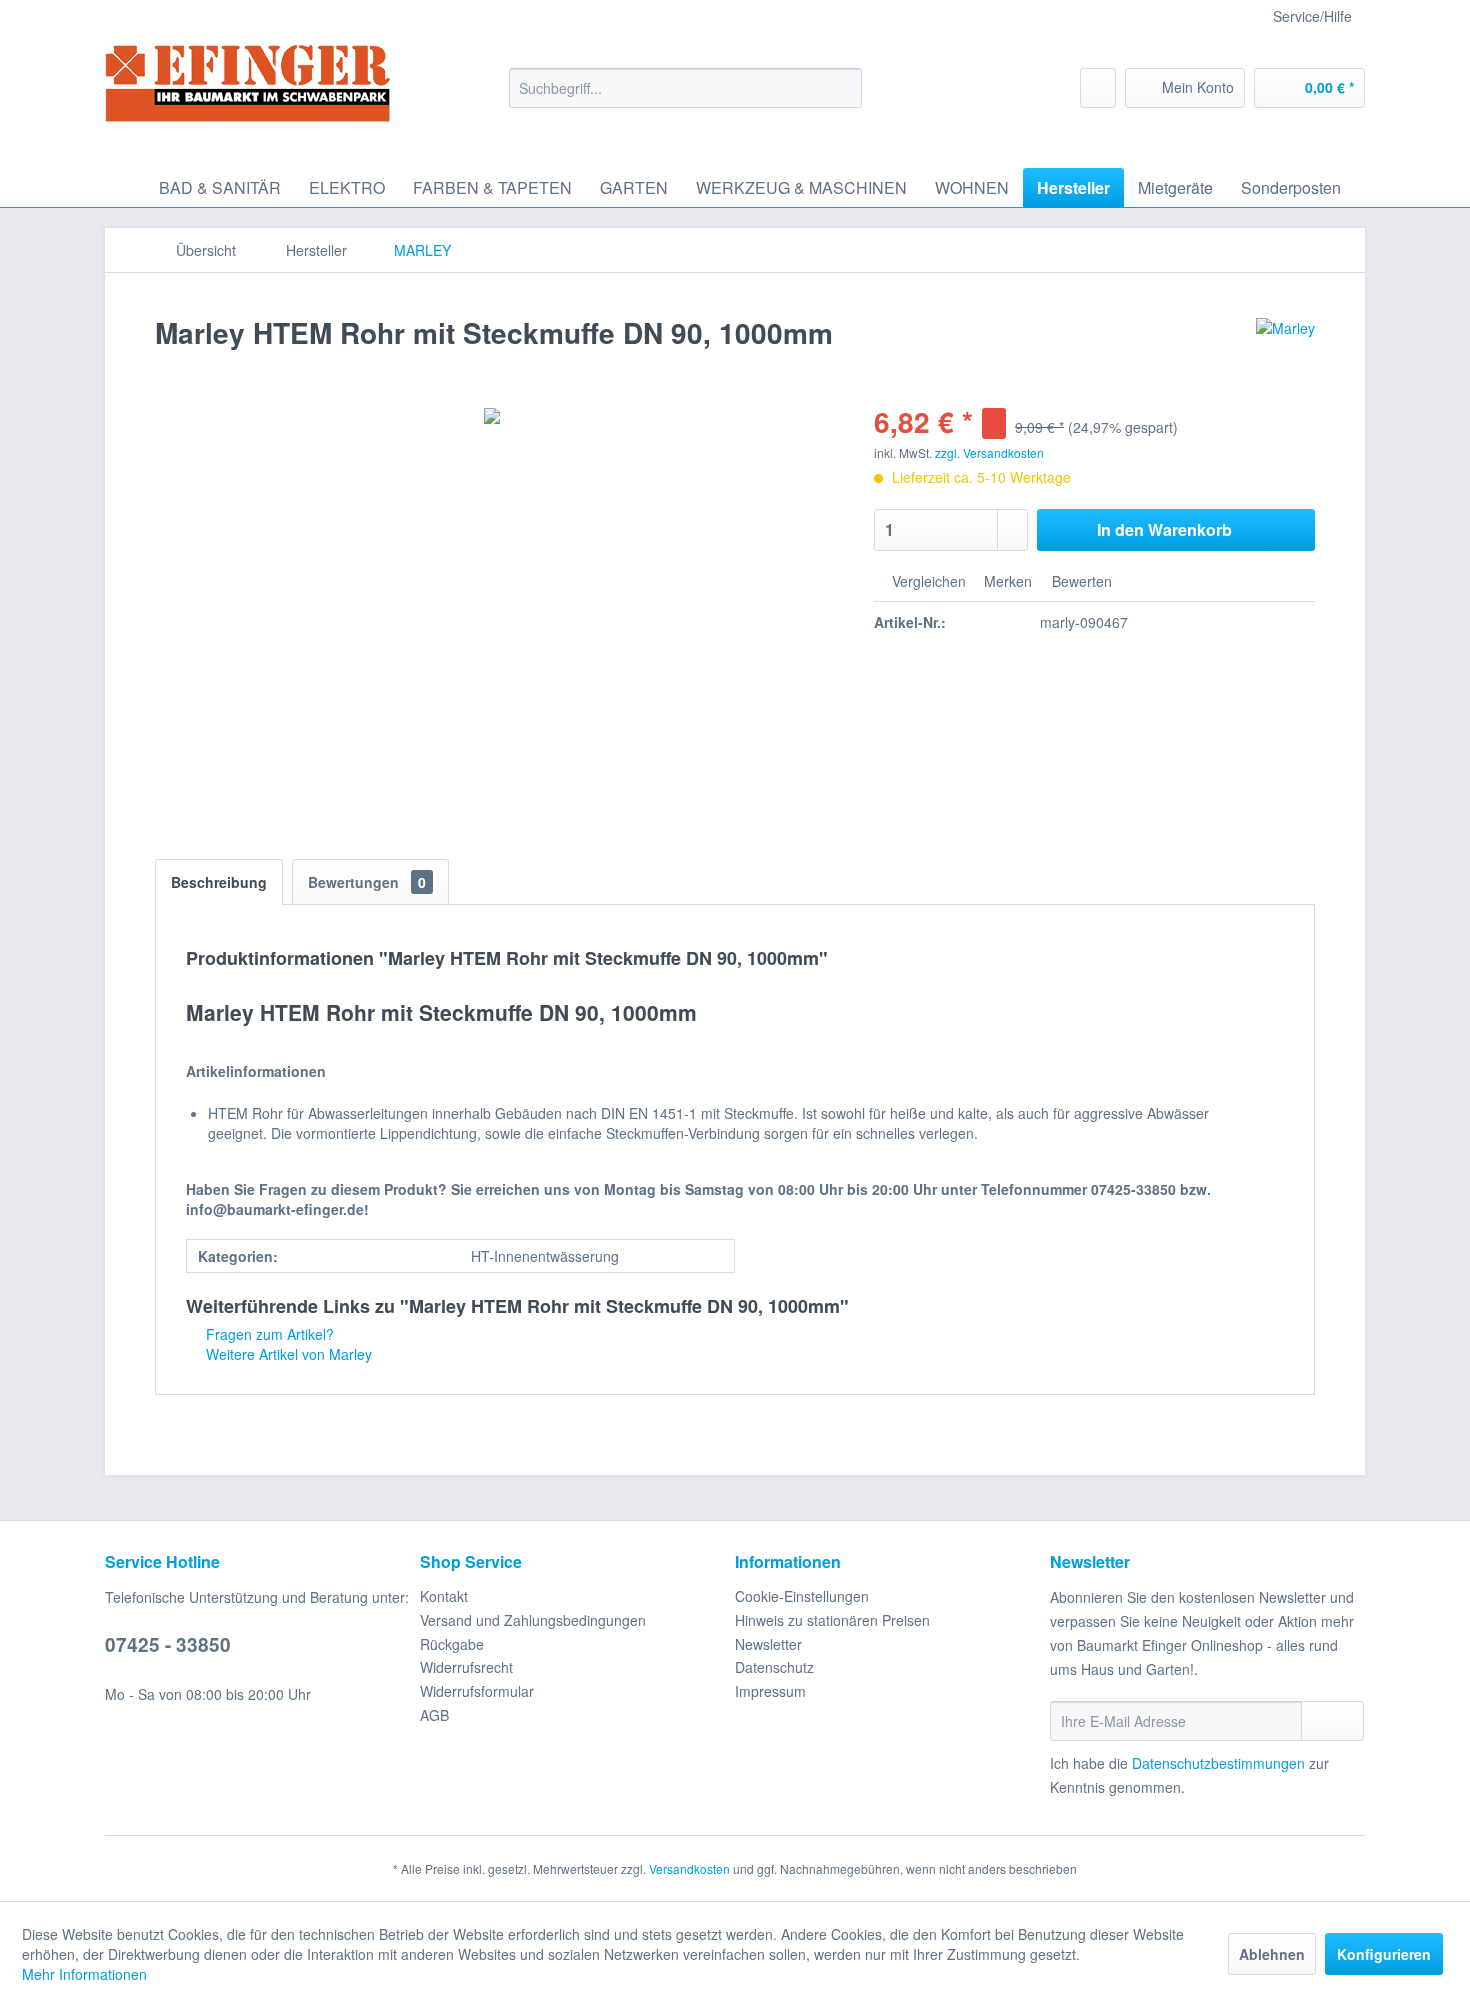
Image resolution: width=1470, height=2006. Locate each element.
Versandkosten (689, 1868)
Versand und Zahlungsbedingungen (533, 1620)
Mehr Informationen (84, 1974)
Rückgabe (452, 1644)
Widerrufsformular (477, 1691)
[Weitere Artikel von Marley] (1285, 353)
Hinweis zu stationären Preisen (832, 1620)
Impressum (770, 1691)
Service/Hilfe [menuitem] (1312, 16)
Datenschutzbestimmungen (1218, 1763)
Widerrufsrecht (466, 1667)
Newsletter (768, 1644)
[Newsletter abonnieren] (1332, 1721)
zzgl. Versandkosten (989, 452)
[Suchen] (843, 88)
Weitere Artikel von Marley (287, 1354)
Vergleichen (927, 581)
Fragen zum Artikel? (268, 1334)
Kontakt (444, 1596)
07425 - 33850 (168, 1644)
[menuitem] (685, 88)
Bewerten (1080, 581)
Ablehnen (1272, 1954)
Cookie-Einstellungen (802, 1596)
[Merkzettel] (1098, 88)
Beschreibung (219, 882)
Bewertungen (367, 882)
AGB (434, 1715)
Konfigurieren (1384, 1954)
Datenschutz (774, 1667)
